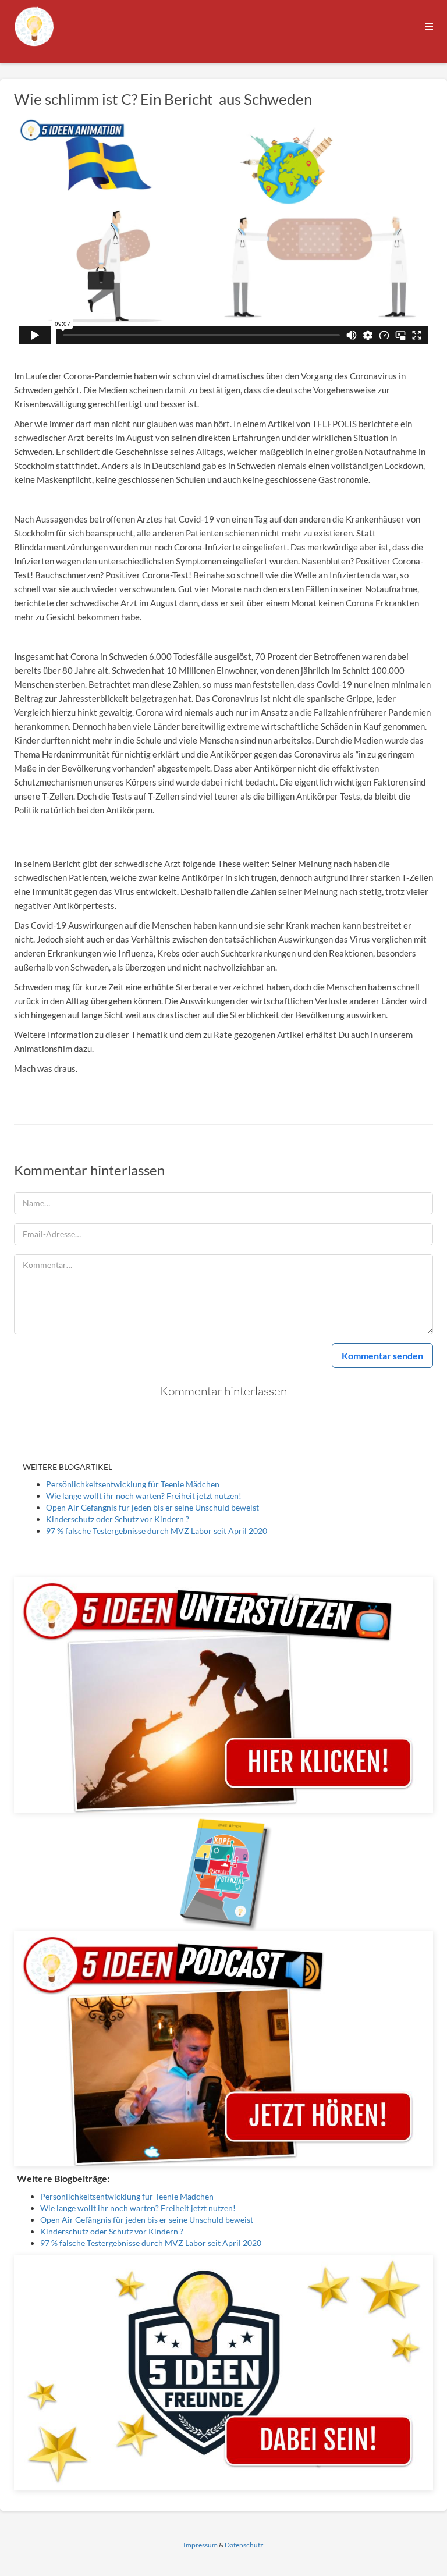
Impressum (201, 2545)
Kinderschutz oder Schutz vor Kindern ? (118, 1519)
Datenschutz (244, 2545)
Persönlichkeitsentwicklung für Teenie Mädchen (133, 1484)
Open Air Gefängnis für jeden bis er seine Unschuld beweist (152, 1507)
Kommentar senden (382, 1355)
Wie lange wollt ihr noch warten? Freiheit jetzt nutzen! (144, 1496)
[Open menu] (429, 26)
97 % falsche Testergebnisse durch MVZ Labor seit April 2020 (157, 1531)
